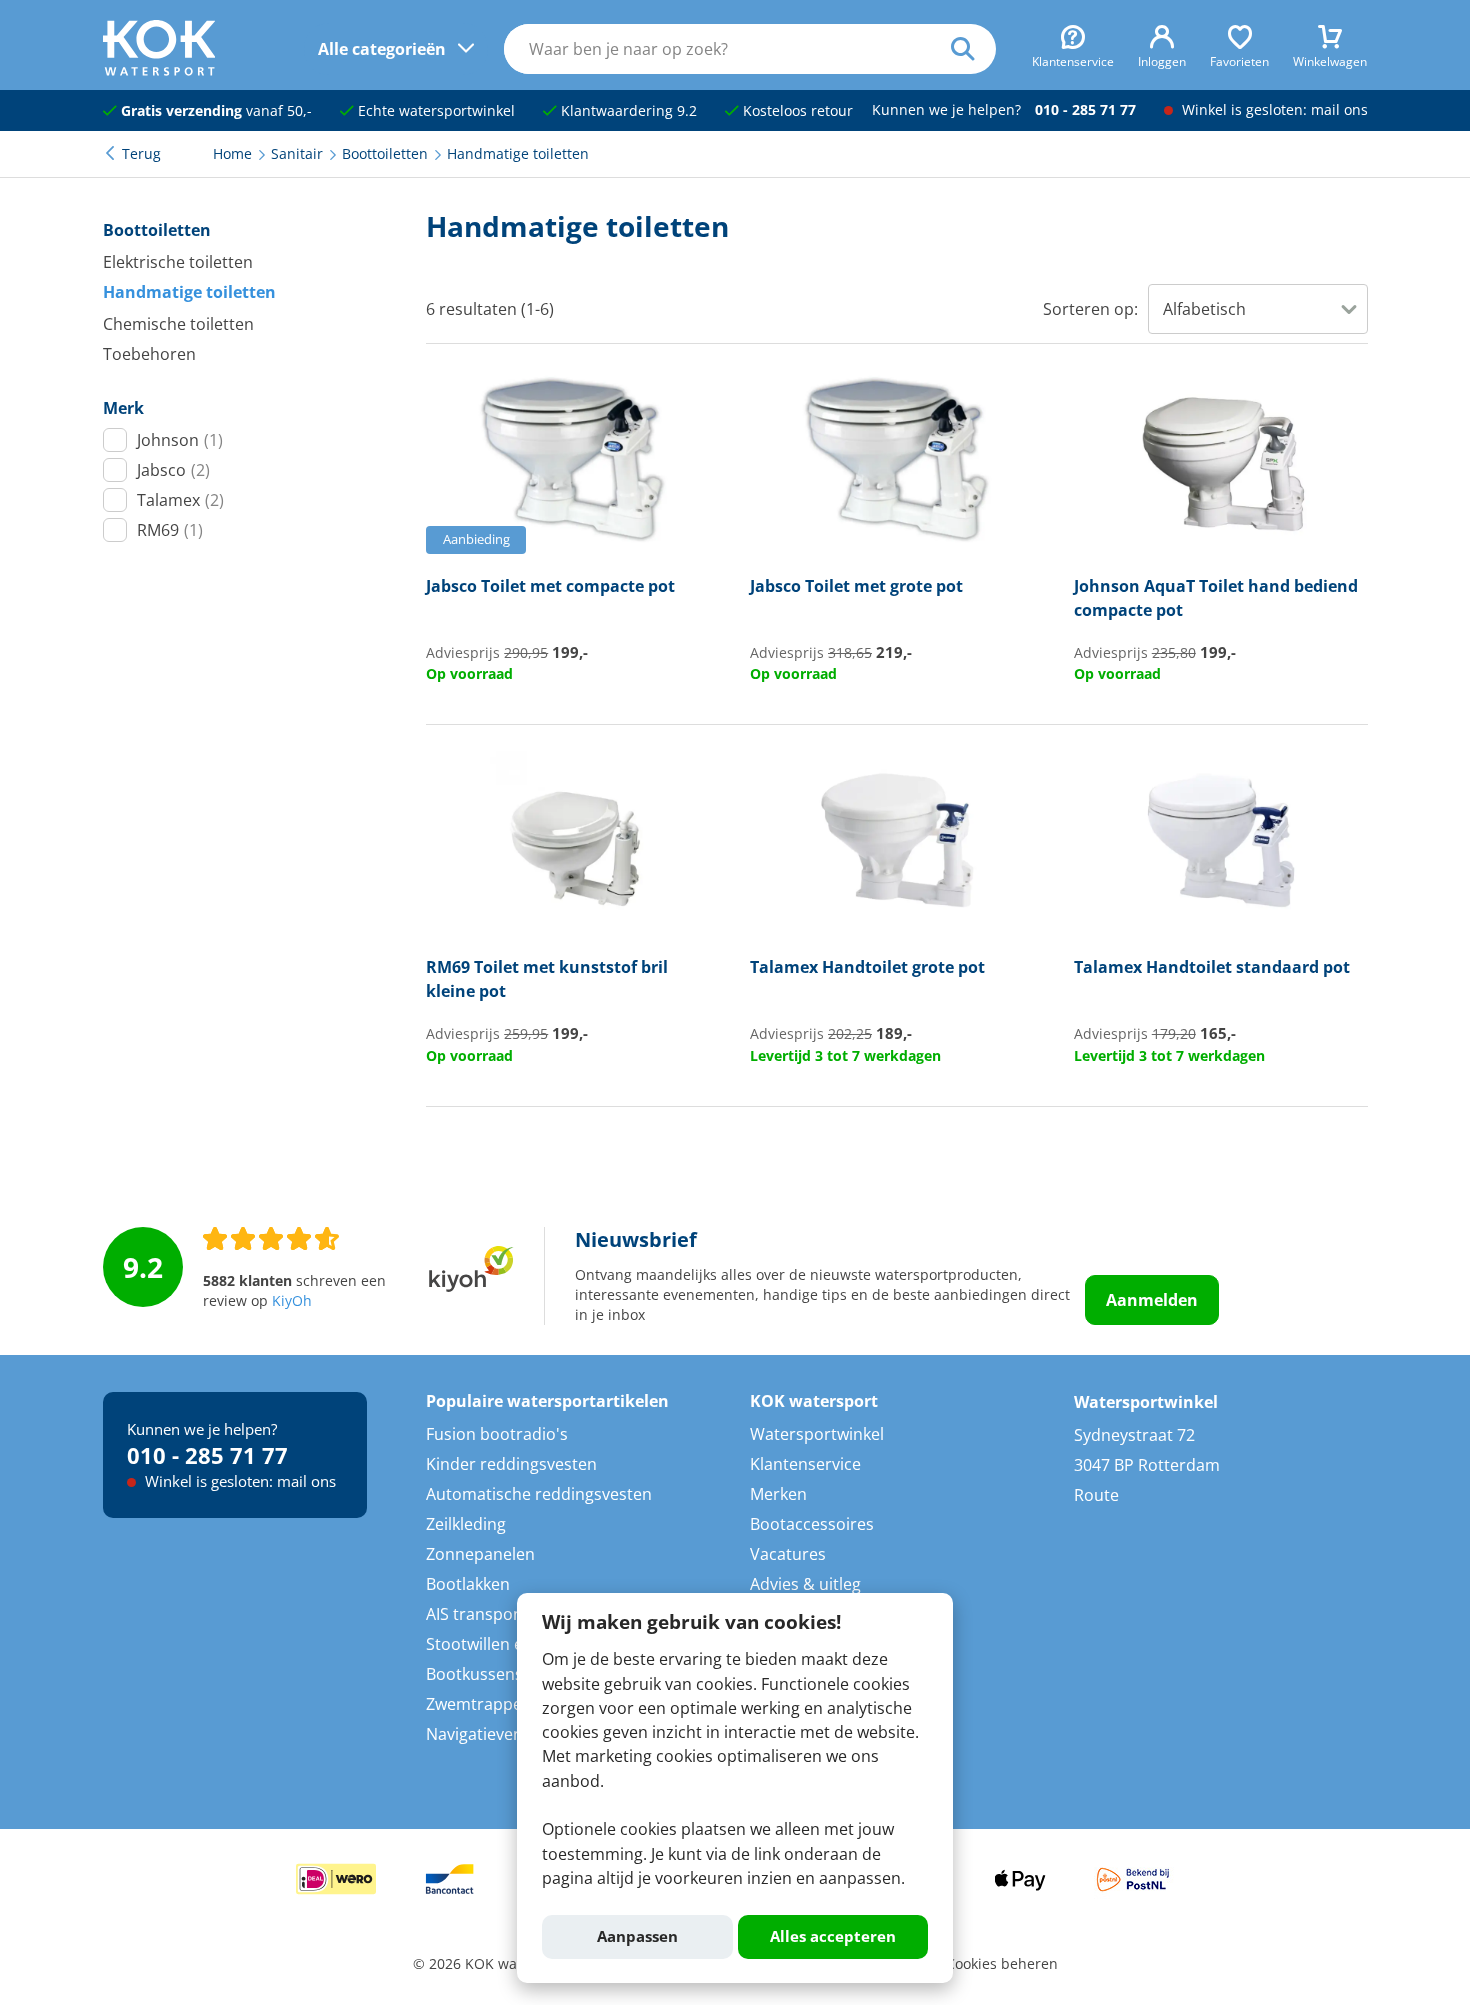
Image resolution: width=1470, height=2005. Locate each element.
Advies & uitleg (805, 1584)
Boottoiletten (157, 230)
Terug (141, 154)
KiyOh (292, 1301)
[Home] (159, 70)
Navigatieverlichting (500, 1734)
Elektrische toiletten (178, 262)
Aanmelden (1152, 1300)
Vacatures (788, 1554)
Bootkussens (474, 1674)
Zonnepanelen (480, 1554)
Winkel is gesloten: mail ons (1273, 110)
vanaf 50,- (216, 111)
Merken (778, 1494)
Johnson (180, 440)
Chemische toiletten (178, 324)
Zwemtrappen (479, 1704)
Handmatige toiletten (189, 292)
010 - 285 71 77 (1085, 110)
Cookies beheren (1002, 1964)
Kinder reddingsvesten (511, 1464)
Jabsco (173, 470)
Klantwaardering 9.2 (627, 111)
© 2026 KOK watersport (492, 1964)
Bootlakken (468, 1584)
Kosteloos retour (796, 111)
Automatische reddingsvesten (539, 1494)
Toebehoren (149, 354)
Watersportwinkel (817, 1434)
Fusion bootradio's (497, 1434)
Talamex (180, 500)
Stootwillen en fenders (510, 1644)
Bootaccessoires (812, 1524)
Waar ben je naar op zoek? (973, 49)
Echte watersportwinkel (434, 111)
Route (1096, 1495)
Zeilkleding (466, 1524)
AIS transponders (491, 1614)
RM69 (170, 530)
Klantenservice (805, 1464)
